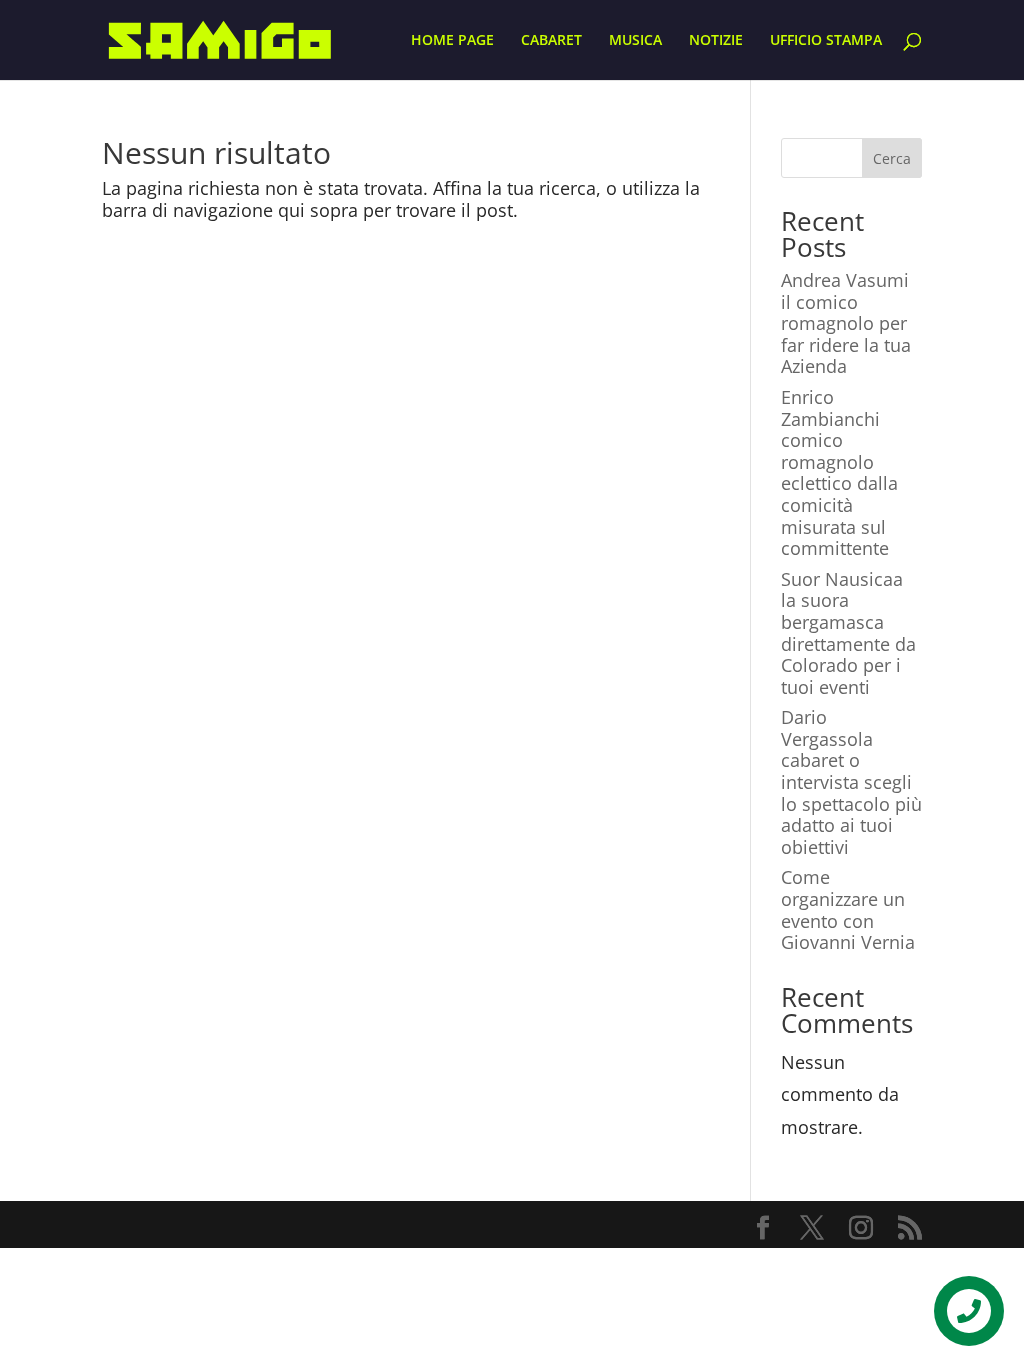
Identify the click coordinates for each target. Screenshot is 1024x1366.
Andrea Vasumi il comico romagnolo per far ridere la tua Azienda (846, 323)
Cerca (892, 158)
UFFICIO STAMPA (826, 41)
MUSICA (635, 41)
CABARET (551, 41)
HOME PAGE (452, 41)
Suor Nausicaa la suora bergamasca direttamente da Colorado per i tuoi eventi (848, 633)
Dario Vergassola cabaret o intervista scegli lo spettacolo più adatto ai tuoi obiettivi (851, 782)
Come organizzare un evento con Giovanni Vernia (848, 909)
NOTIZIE (716, 41)
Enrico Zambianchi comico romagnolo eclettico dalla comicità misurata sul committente (839, 472)
